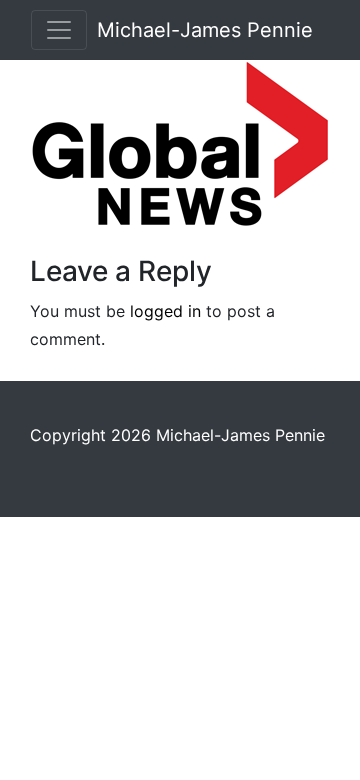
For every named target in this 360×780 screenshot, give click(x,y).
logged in (165, 311)
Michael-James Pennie (205, 30)
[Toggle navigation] (59, 30)
